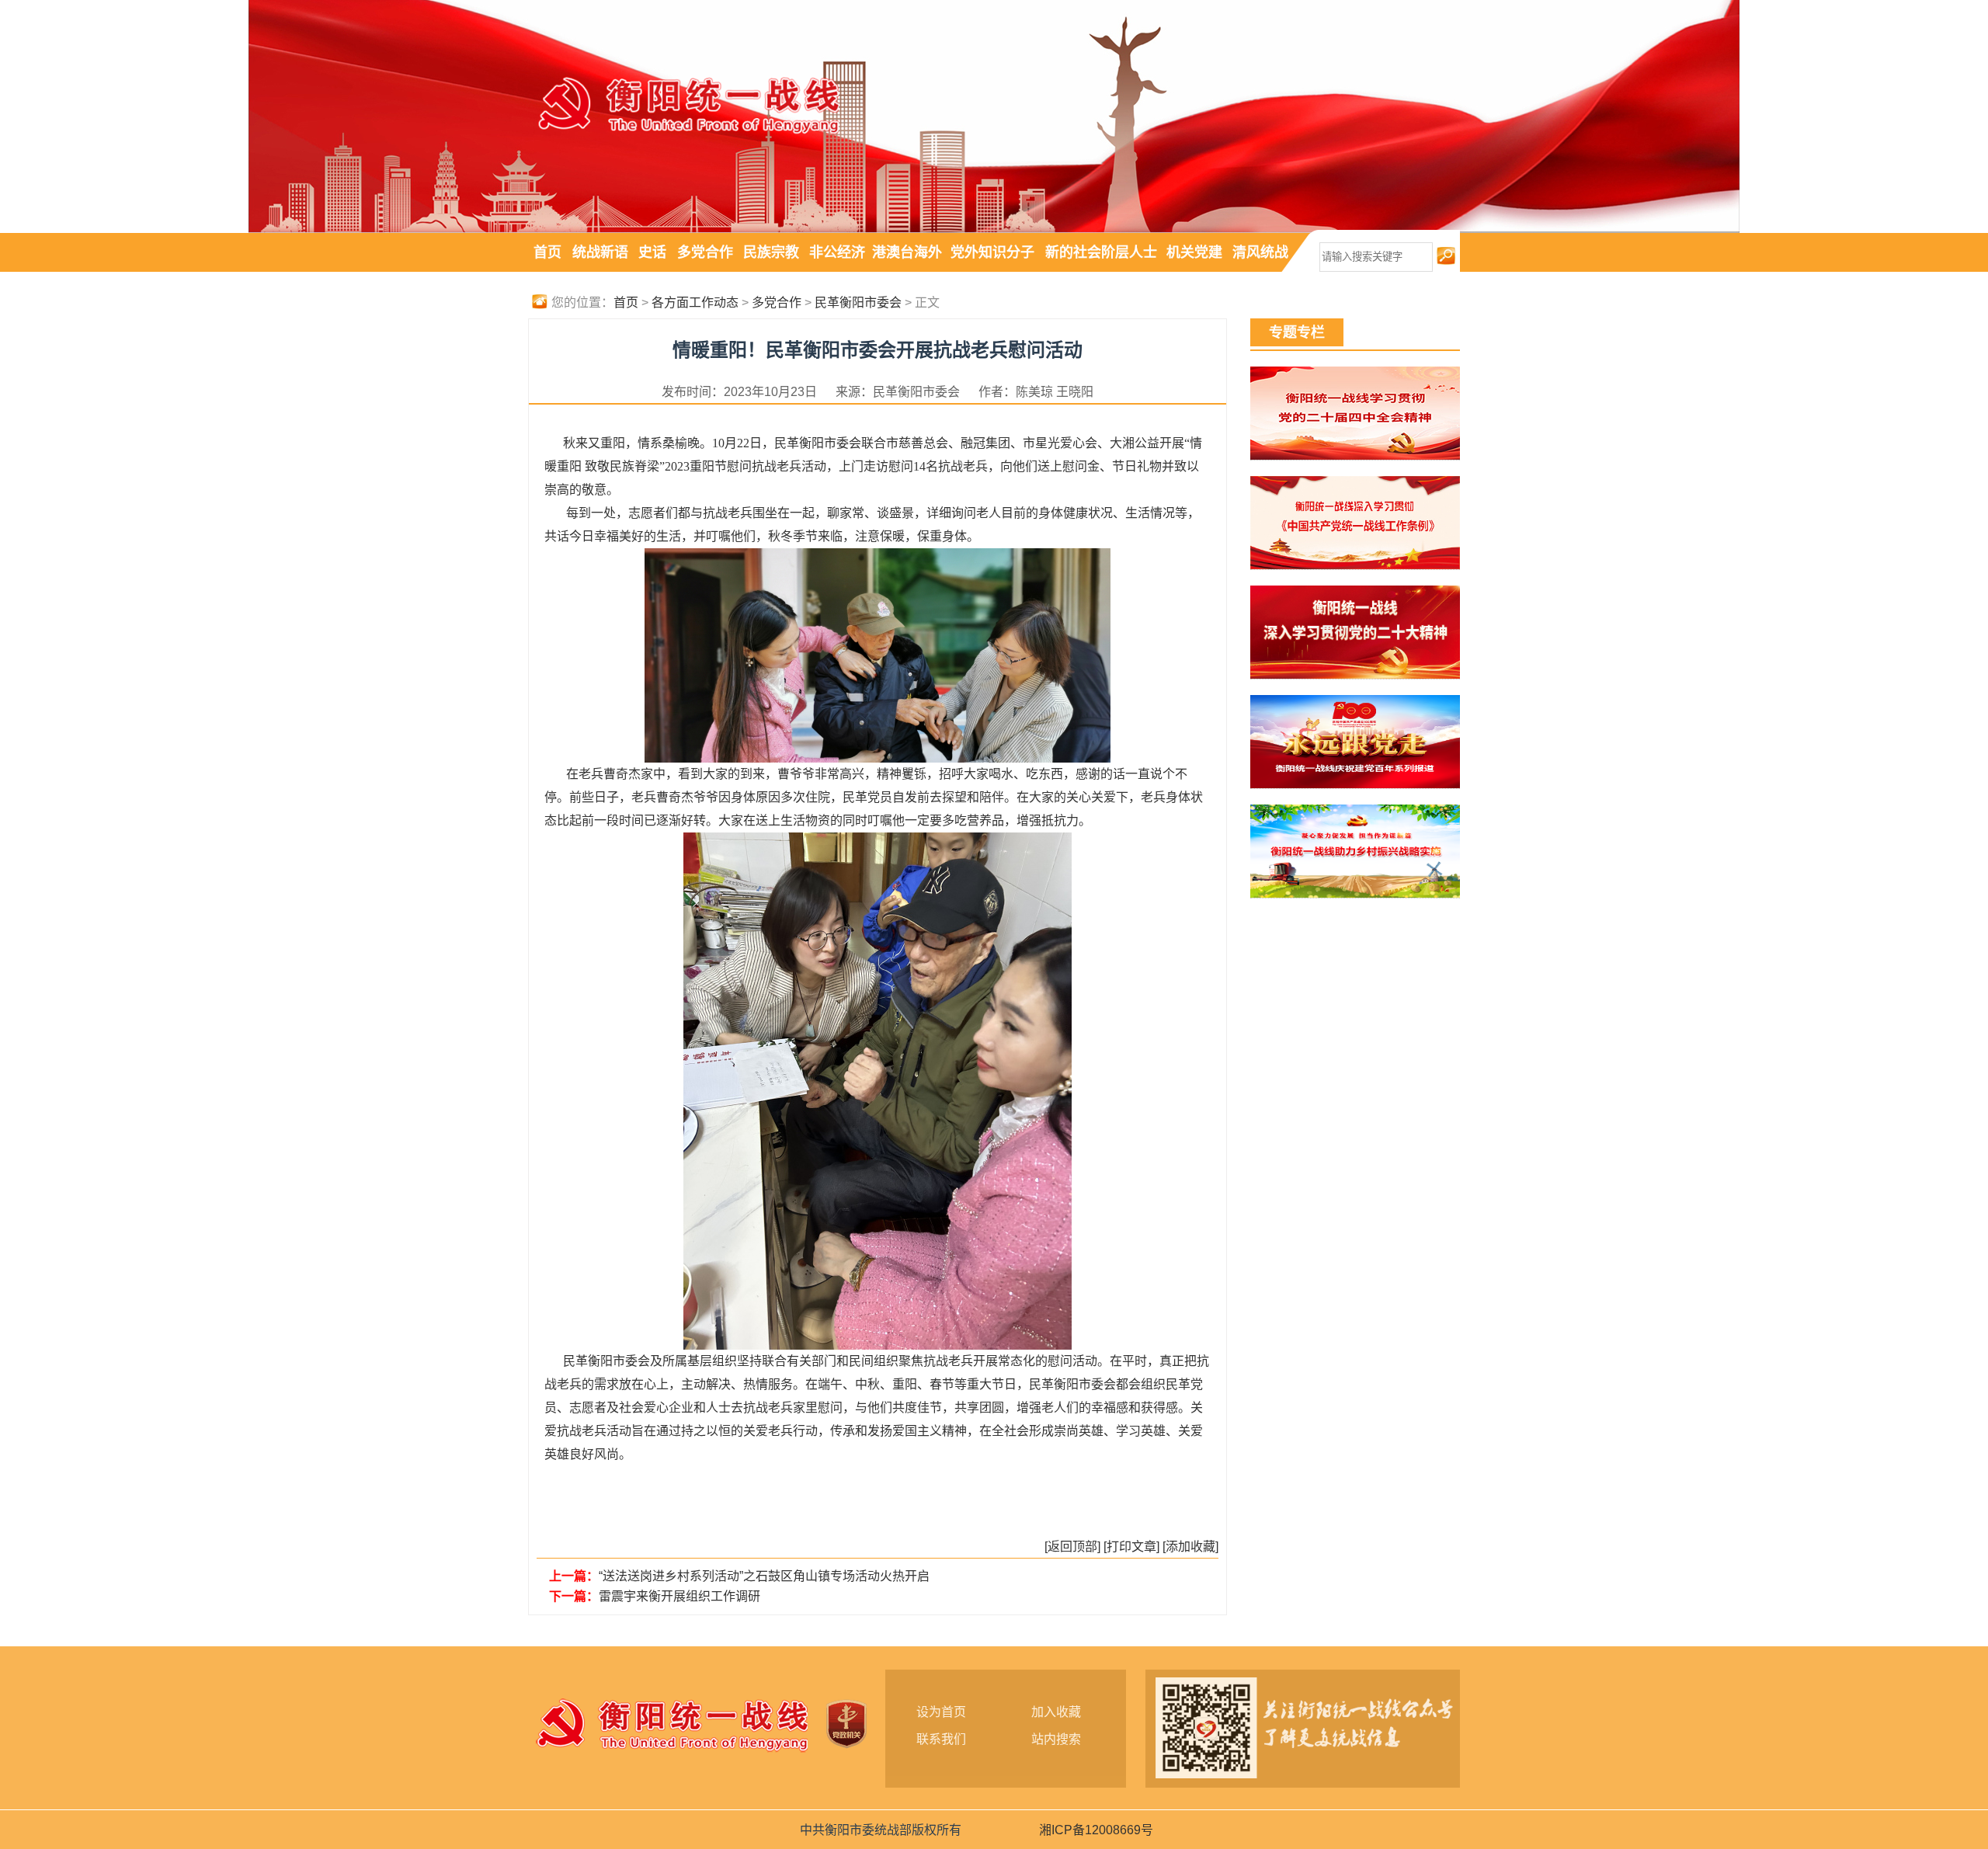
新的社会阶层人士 (1101, 252)
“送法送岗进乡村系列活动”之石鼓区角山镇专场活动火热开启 (764, 1576)
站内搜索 (1056, 1739)
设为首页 (941, 1712)
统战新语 (600, 252)
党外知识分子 (992, 252)
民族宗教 (771, 252)
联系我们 (941, 1739)
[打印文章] (1131, 1547)
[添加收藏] (1190, 1547)
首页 (547, 252)
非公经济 (837, 252)
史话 (652, 252)
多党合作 (705, 252)
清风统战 (1260, 252)
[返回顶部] (1072, 1547)
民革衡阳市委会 (858, 302)
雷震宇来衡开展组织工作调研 (679, 1596)
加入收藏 (1056, 1712)
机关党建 (1194, 252)
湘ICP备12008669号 (1096, 1830)
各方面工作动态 (695, 302)
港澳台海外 (907, 252)
